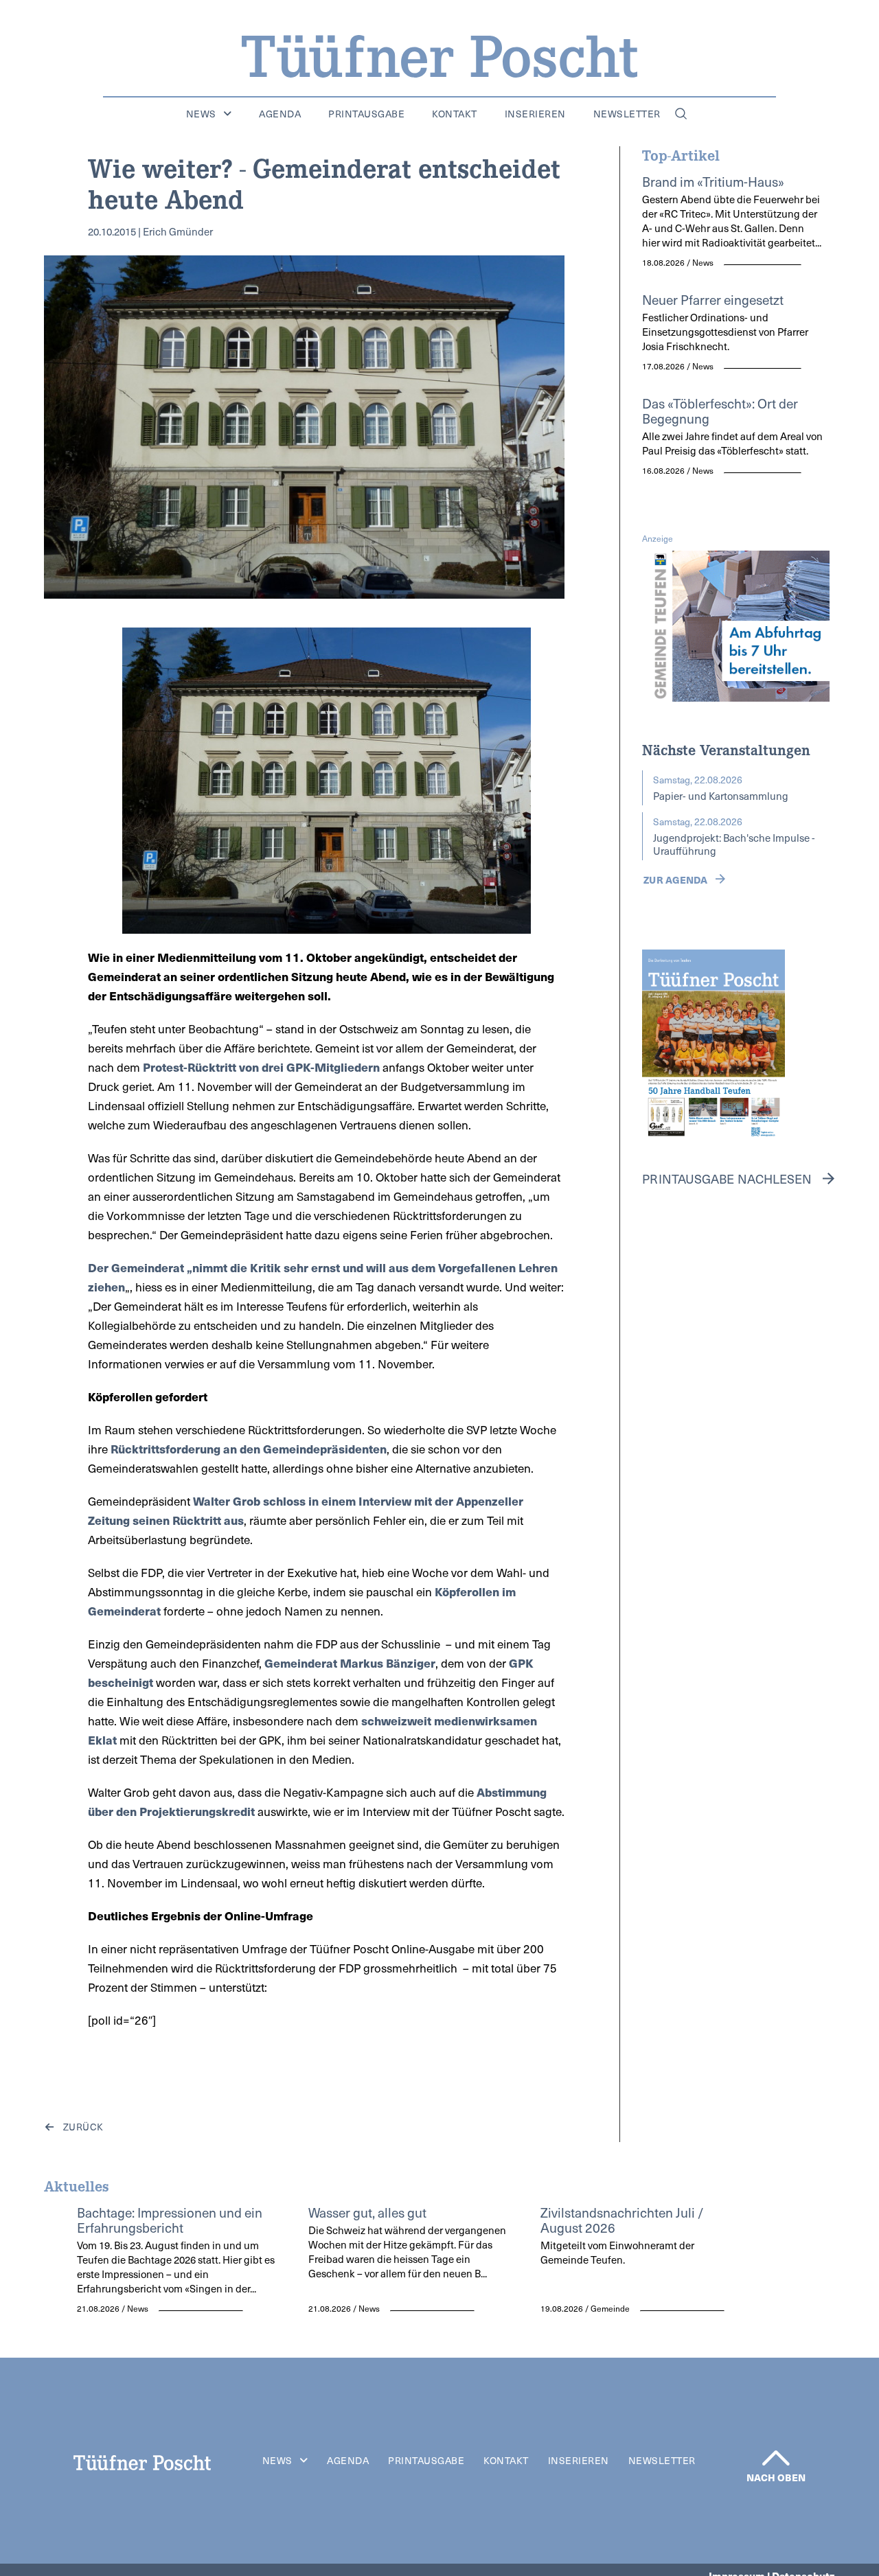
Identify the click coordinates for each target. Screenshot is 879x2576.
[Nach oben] (776, 2458)
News (201, 114)
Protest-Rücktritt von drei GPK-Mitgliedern (261, 1067)
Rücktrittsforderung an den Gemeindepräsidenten (249, 1449)
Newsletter (627, 114)
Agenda (280, 114)
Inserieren (535, 114)
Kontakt (455, 114)
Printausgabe (366, 114)
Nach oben (776, 2477)
